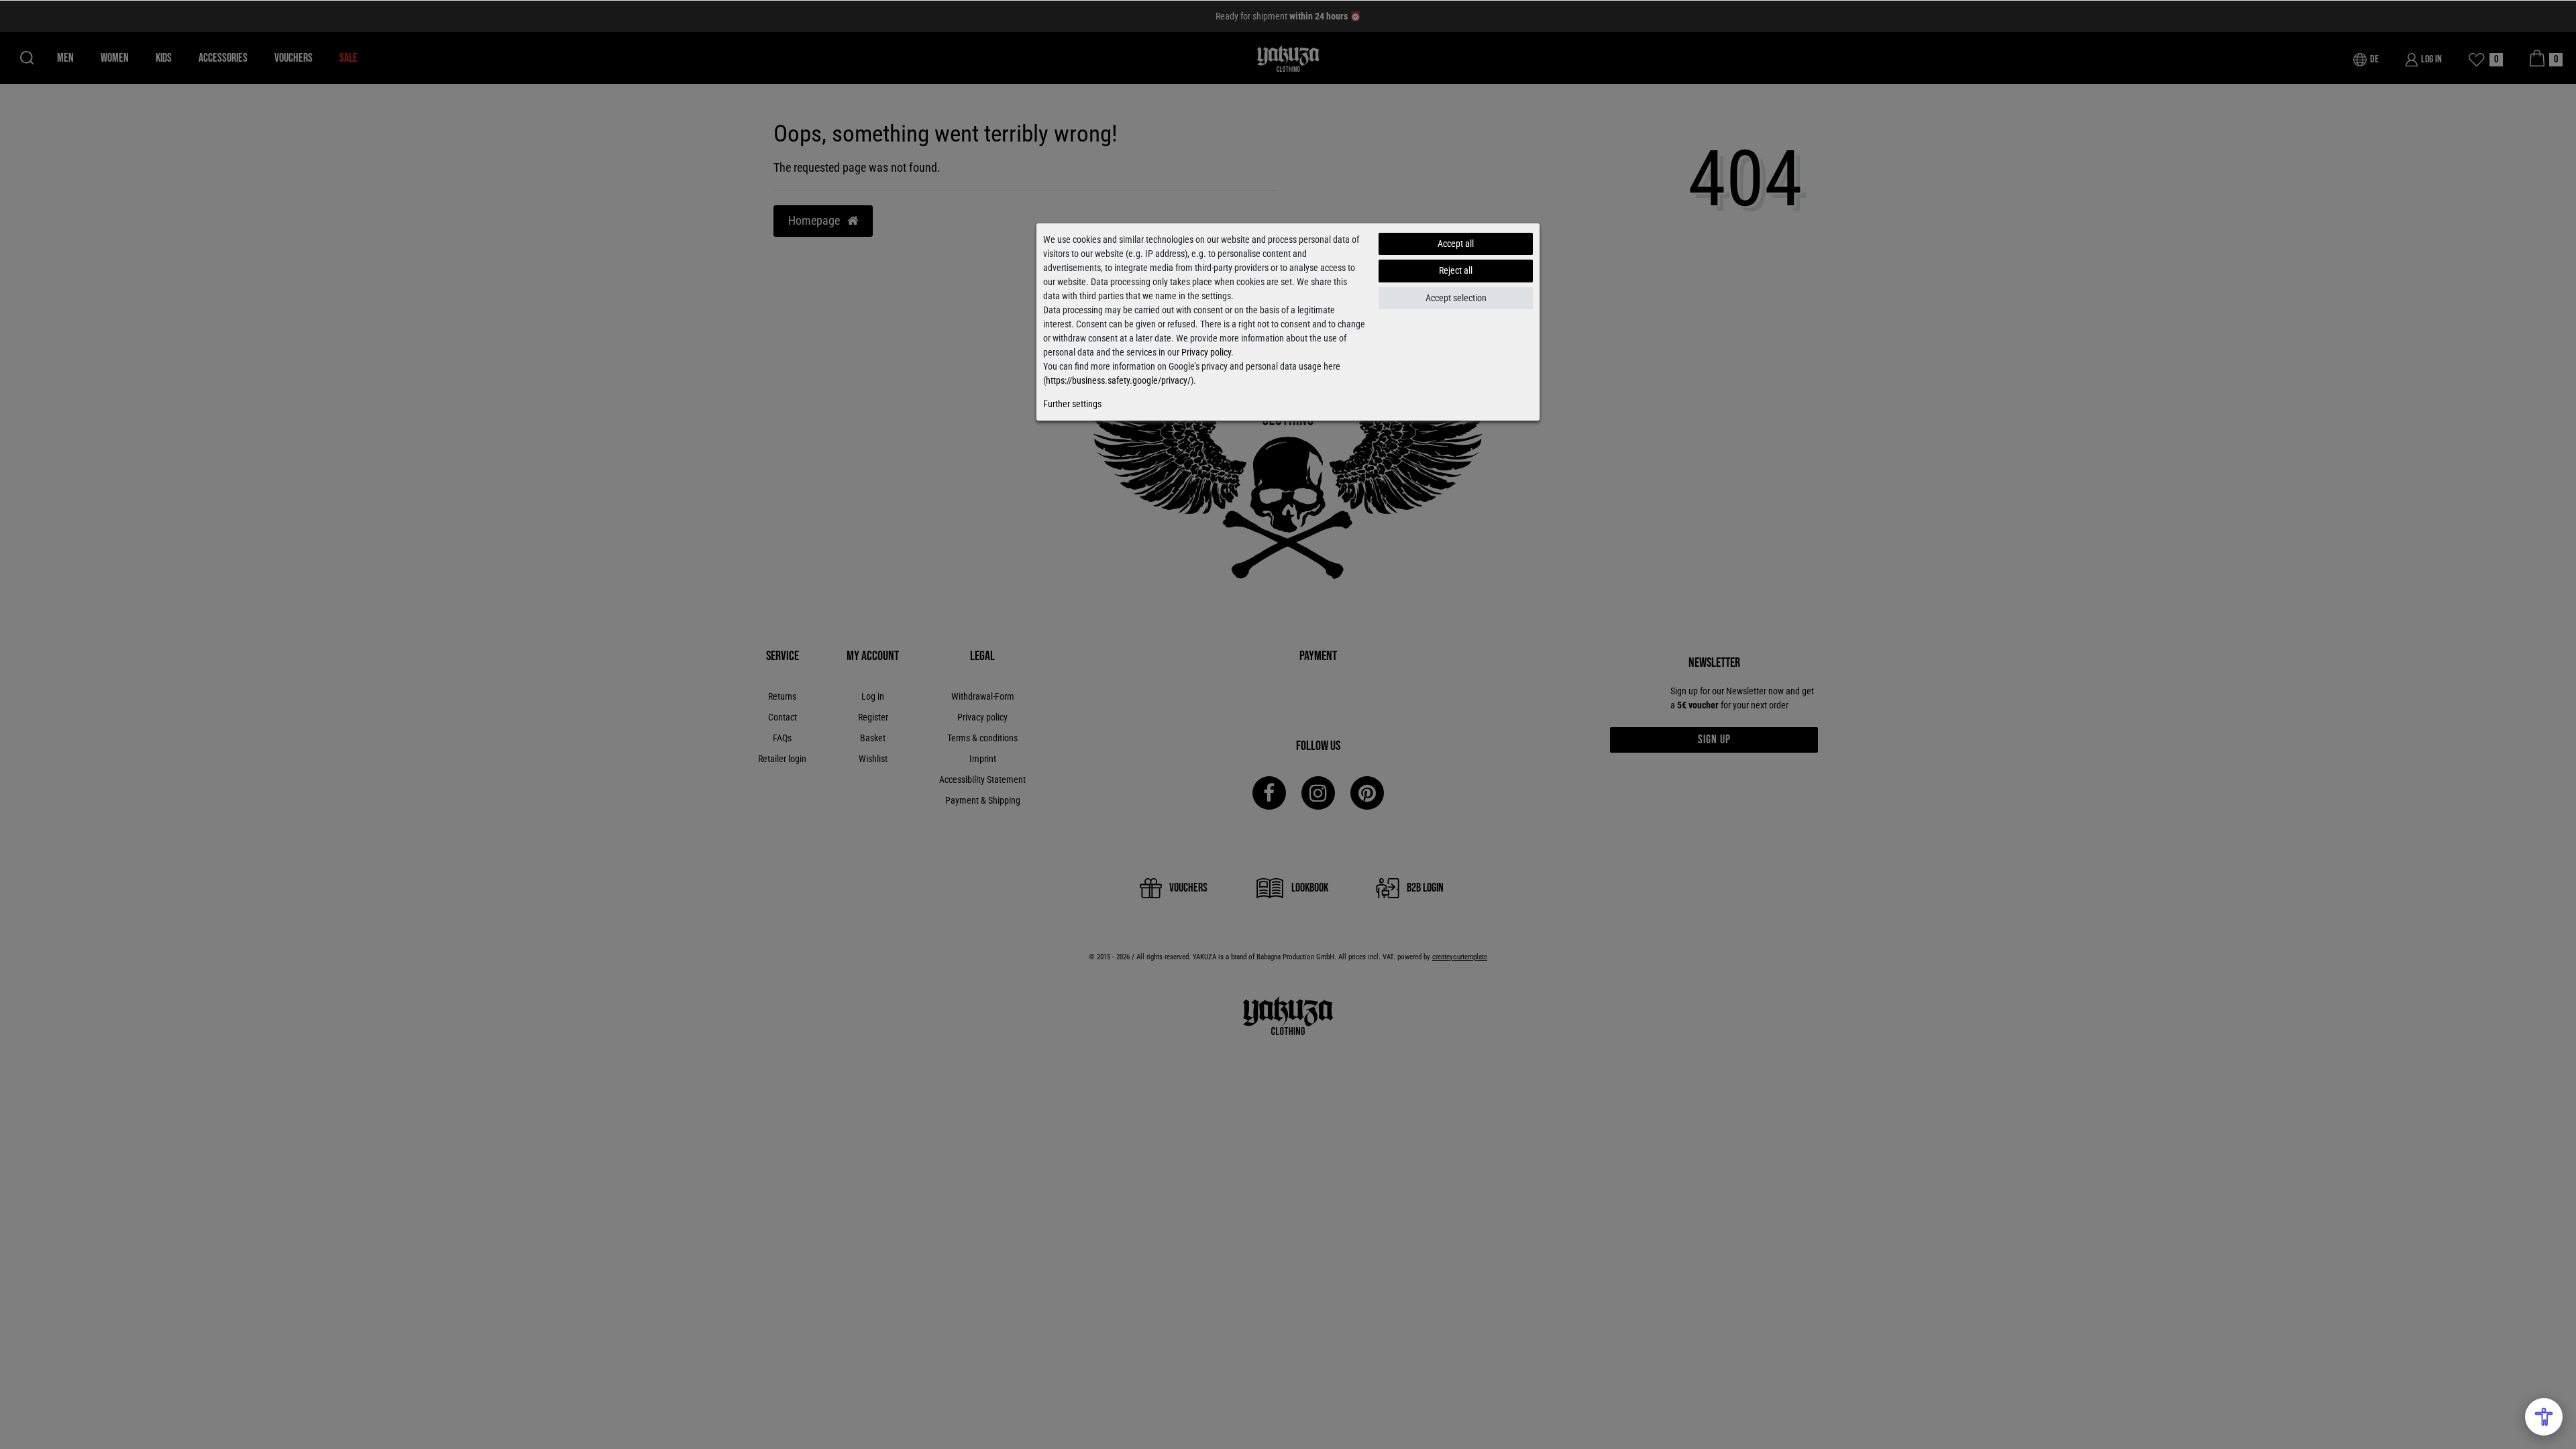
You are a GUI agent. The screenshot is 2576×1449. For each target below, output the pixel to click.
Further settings (1072, 404)
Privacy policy (1206, 352)
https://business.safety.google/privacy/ (1118, 380)
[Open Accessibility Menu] (2544, 1417)
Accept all (1456, 244)
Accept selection (1456, 298)
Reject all (1456, 270)
